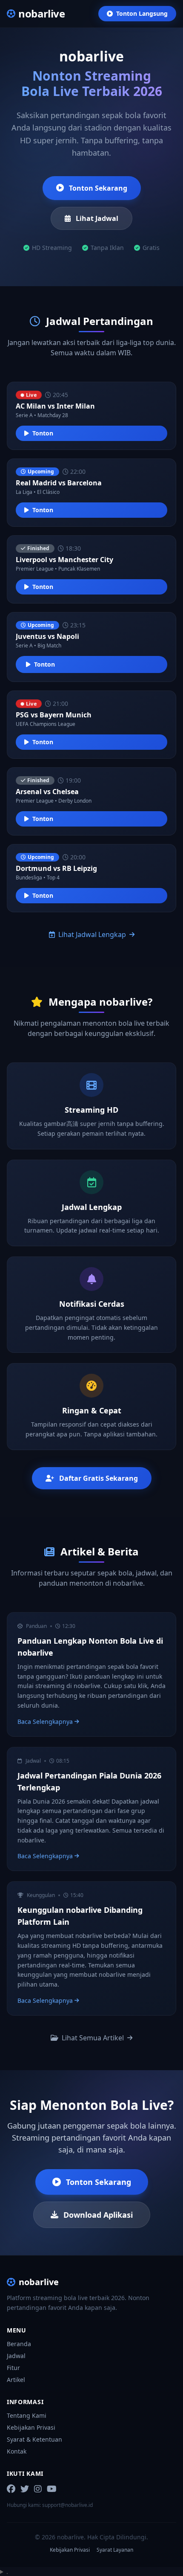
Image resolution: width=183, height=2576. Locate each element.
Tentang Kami (27, 2415)
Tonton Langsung (142, 13)
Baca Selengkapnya (45, 1722)
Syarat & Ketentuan (34, 2439)
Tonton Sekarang (98, 188)
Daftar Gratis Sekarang (99, 1478)
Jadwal (16, 2356)
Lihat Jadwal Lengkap (92, 934)
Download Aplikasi (98, 2215)
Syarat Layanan (115, 2550)
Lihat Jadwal (97, 218)
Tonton (43, 433)
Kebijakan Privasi (31, 2427)
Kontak (17, 2451)
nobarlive (39, 2282)
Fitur (13, 2368)
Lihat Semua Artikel (93, 2038)
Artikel (16, 2380)
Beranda (19, 2344)
